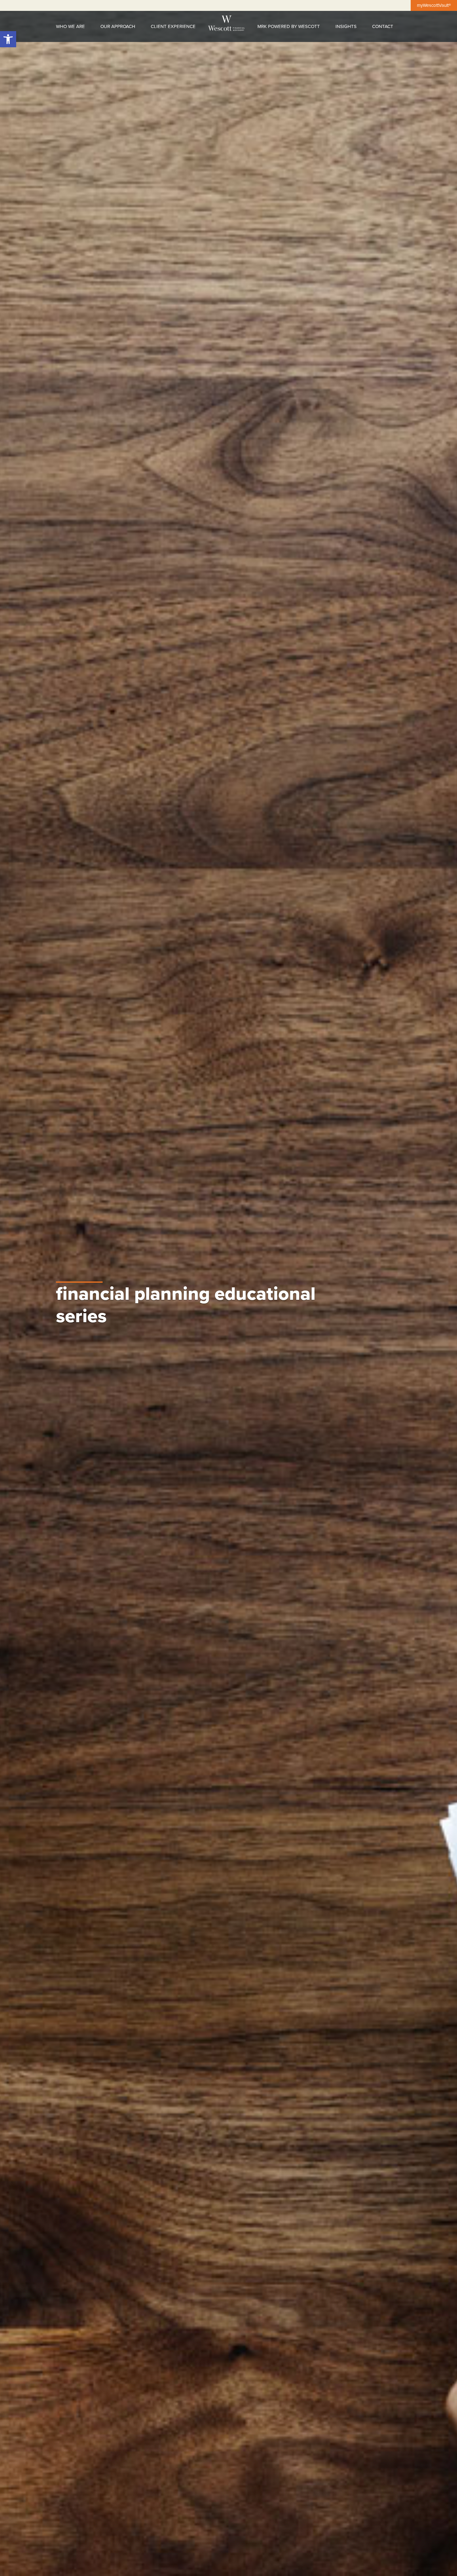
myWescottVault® (434, 5)
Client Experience (173, 26)
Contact (383, 26)
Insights (346, 26)
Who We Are (70, 26)
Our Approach (118, 26)
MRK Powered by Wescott (289, 26)
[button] (8, 39)
